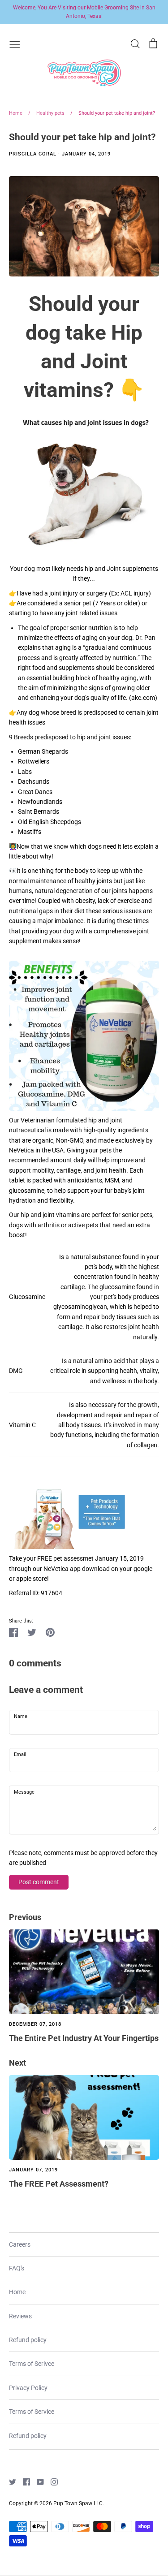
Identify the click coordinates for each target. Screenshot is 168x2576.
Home (17, 2292)
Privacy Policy (28, 2388)
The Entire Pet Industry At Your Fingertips (84, 2038)
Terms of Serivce (32, 2364)
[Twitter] (9, 2481)
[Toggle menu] (15, 43)
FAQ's (17, 2268)
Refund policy (28, 2340)
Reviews (20, 2316)
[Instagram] (51, 2481)
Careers (20, 2244)
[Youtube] (37, 2481)
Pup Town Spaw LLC (78, 2503)
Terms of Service (32, 2412)
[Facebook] (23, 2481)
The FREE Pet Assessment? (59, 2184)
